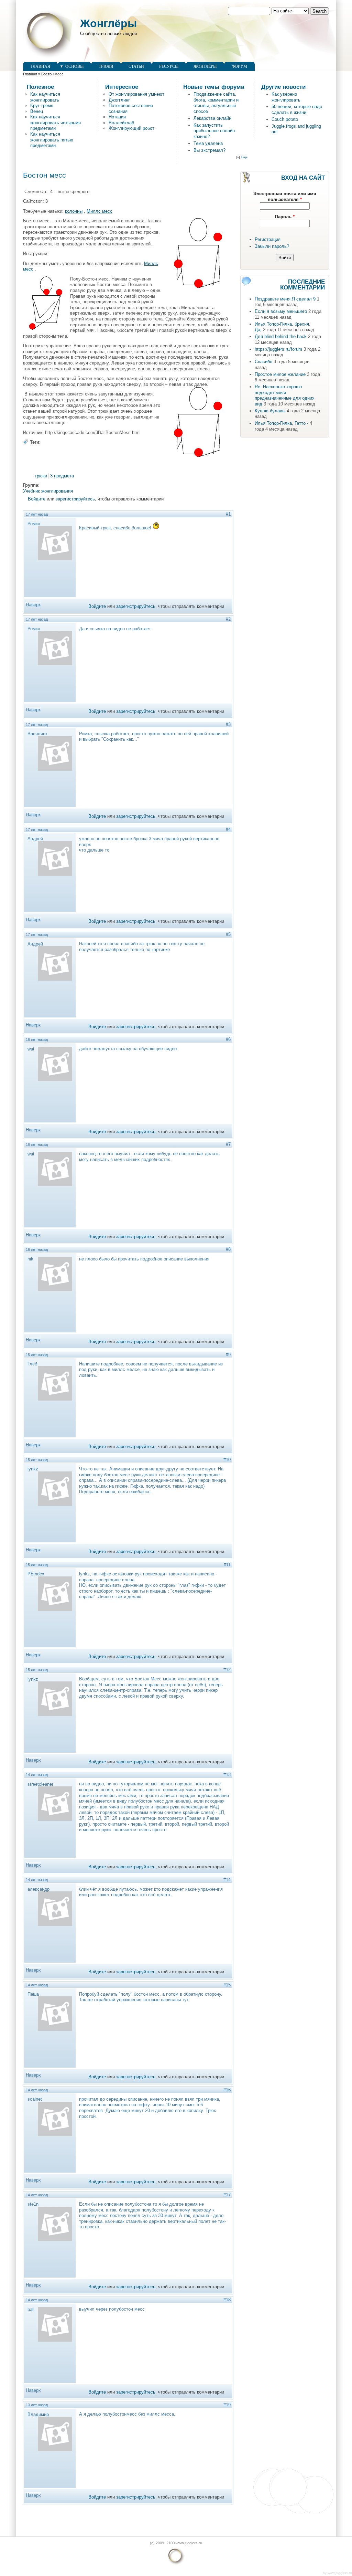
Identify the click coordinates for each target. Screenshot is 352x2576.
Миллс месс (100, 211)
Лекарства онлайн (212, 118)
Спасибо (263, 362)
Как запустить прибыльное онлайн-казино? (215, 131)
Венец (37, 111)
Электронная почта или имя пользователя (285, 197)
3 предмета (62, 476)
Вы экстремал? (210, 150)
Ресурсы (169, 66)
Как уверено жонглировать (286, 97)
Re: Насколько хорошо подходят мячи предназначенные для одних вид (285, 395)
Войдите (37, 499)
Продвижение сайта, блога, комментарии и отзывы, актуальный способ (216, 103)
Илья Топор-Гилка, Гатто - (282, 423)
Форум (239, 66)
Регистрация (268, 239)
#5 (228, 934)
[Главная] (48, 59)
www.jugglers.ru (340, 2573)
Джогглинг (119, 100)
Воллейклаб (121, 123)
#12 (227, 1670)
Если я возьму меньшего (281, 311)
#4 (228, 829)
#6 (228, 1039)
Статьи (136, 66)
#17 (227, 2195)
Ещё (244, 157)
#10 (227, 1460)
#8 (228, 1249)
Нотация (117, 117)
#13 (227, 1775)
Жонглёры (108, 23)
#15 (227, 1985)
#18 (227, 2300)
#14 (227, 1880)
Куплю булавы (270, 411)
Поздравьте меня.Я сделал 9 (285, 299)
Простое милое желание (280, 374)
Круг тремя (42, 105)
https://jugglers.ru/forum (278, 349)
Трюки (106, 66)
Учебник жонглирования (48, 491)
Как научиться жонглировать (45, 97)
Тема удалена (208, 143)
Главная (40, 66)
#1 (228, 514)
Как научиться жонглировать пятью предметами (52, 140)
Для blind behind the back (281, 336)
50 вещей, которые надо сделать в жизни (297, 109)
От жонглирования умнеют (136, 94)
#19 (227, 2405)
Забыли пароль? (272, 246)
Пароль (285, 217)
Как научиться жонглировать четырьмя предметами (56, 123)
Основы (74, 66)
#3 (228, 724)
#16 (227, 2090)
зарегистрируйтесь (75, 499)
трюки (41, 476)
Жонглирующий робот (131, 128)
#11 (227, 1565)
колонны (74, 211)
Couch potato (285, 119)
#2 (228, 619)
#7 (228, 1144)
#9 (228, 1355)
